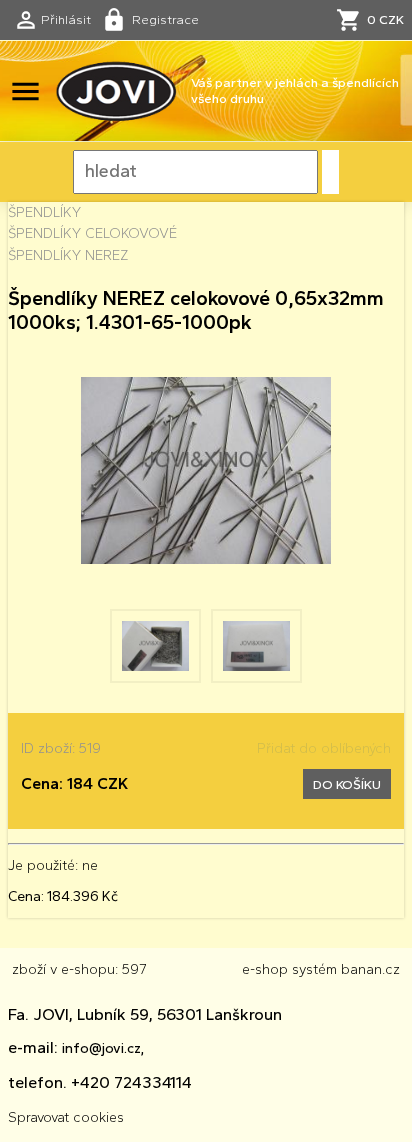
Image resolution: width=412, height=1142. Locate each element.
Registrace (165, 19)
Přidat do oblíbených (324, 748)
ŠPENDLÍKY (44, 212)
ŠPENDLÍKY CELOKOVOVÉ (92, 233)
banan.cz (370, 969)
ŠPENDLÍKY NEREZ (68, 255)
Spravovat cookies (66, 1117)
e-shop (265, 969)
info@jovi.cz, (103, 1048)
